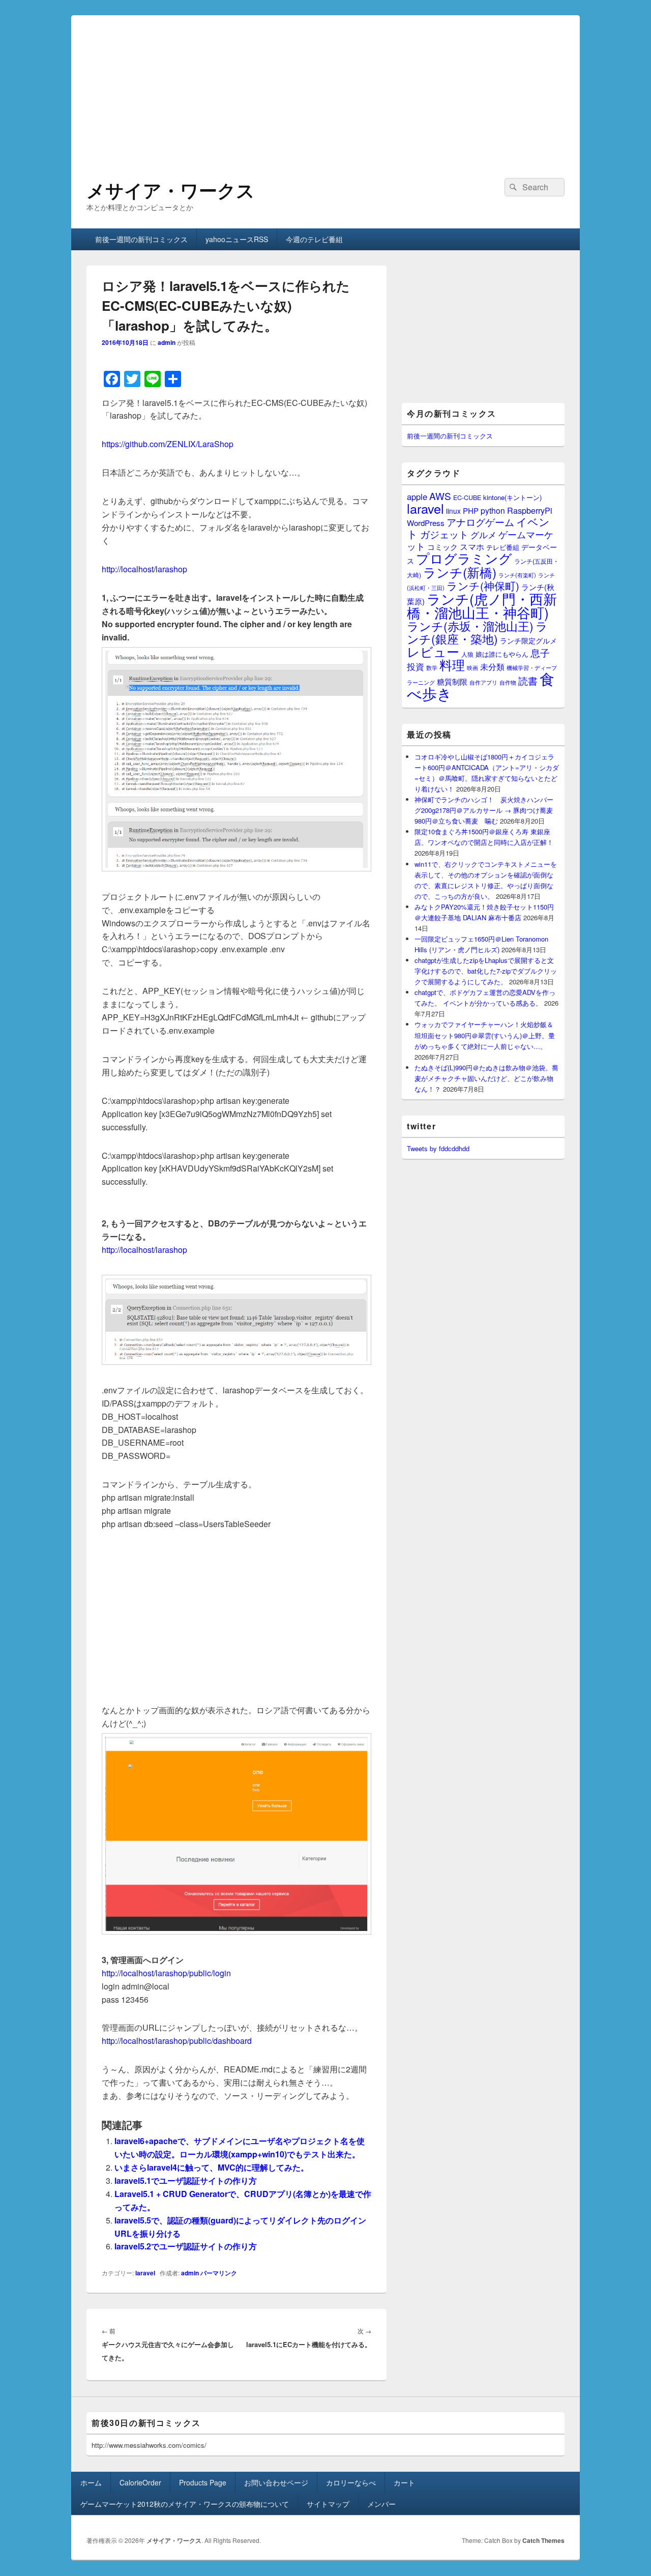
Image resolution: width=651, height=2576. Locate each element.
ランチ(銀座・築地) (477, 632)
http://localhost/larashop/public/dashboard (177, 2041)
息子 (540, 652)
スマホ (472, 546)
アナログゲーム (480, 522)
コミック (442, 547)
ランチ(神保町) (483, 586)
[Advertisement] (325, 86)
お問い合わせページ (276, 2482)
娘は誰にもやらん (502, 654)
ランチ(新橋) (460, 572)
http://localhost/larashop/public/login (166, 1973)
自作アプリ (483, 682)
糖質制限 (452, 681)
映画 (472, 667)
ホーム (91, 2482)
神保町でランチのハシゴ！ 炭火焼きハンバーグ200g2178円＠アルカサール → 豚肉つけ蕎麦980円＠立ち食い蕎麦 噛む (484, 810)
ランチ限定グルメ (528, 640)
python (493, 510)
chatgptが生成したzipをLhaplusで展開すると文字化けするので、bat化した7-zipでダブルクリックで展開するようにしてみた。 (486, 971)
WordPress (426, 523)
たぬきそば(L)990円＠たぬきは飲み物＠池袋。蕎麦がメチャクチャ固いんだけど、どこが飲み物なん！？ (486, 1078)
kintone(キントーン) (512, 497)
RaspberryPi (530, 510)
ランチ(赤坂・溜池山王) (470, 626)
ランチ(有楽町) (517, 575)
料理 (452, 664)
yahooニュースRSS (237, 239)
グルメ (483, 534)
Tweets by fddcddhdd (438, 1148)
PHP (471, 510)
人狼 (467, 654)
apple (417, 496)
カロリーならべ (351, 2482)
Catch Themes (543, 2540)
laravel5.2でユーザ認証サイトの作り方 (186, 2246)
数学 (432, 667)
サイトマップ (328, 2504)
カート (404, 2482)
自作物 (508, 682)
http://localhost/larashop (144, 569)
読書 (528, 680)
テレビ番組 (503, 547)
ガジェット (444, 534)
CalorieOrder (140, 2482)
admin (167, 342)
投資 (416, 666)
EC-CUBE (467, 497)
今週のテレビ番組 (314, 239)
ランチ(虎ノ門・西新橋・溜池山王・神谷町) (482, 605)
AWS (440, 496)
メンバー (381, 2504)
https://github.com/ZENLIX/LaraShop (168, 444)
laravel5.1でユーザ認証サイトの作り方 (186, 2180)
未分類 (492, 666)
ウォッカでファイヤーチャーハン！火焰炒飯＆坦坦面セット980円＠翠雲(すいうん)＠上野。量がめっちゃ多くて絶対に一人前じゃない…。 (485, 1035)
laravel (145, 2273)
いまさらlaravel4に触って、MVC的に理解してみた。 (212, 2167)
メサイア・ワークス (171, 190)
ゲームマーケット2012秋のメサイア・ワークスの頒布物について (185, 2504)
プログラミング (464, 558)
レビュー (433, 651)
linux (453, 511)
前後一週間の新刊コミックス (141, 239)
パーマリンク (219, 2273)
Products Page (203, 2482)
